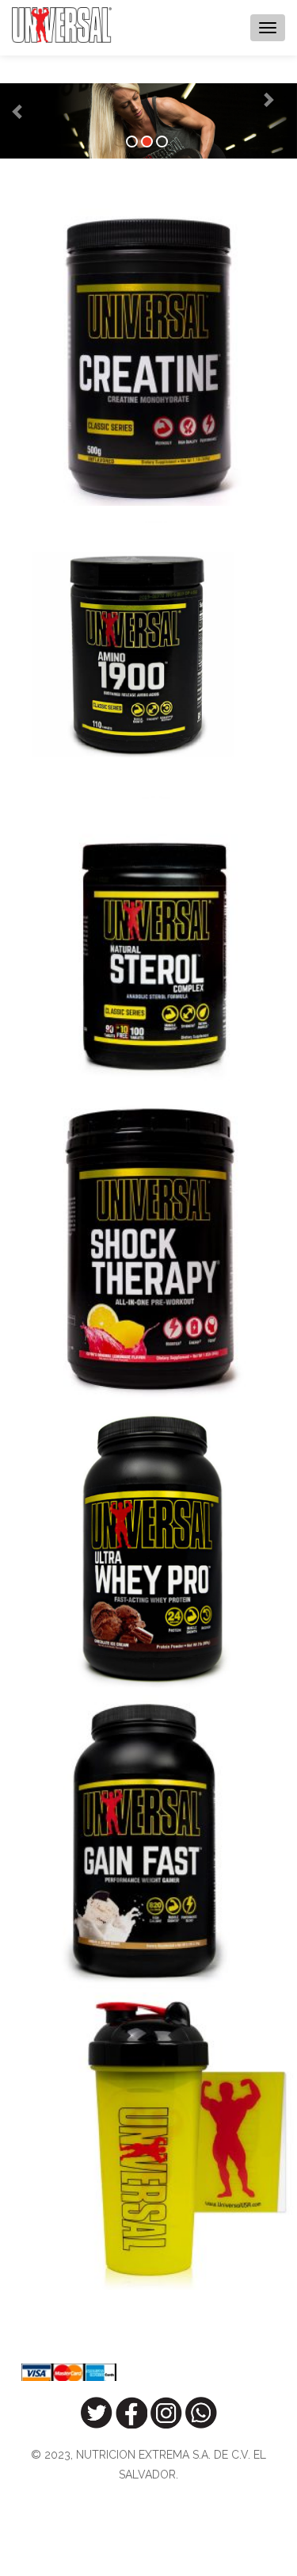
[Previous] (6, 99)
